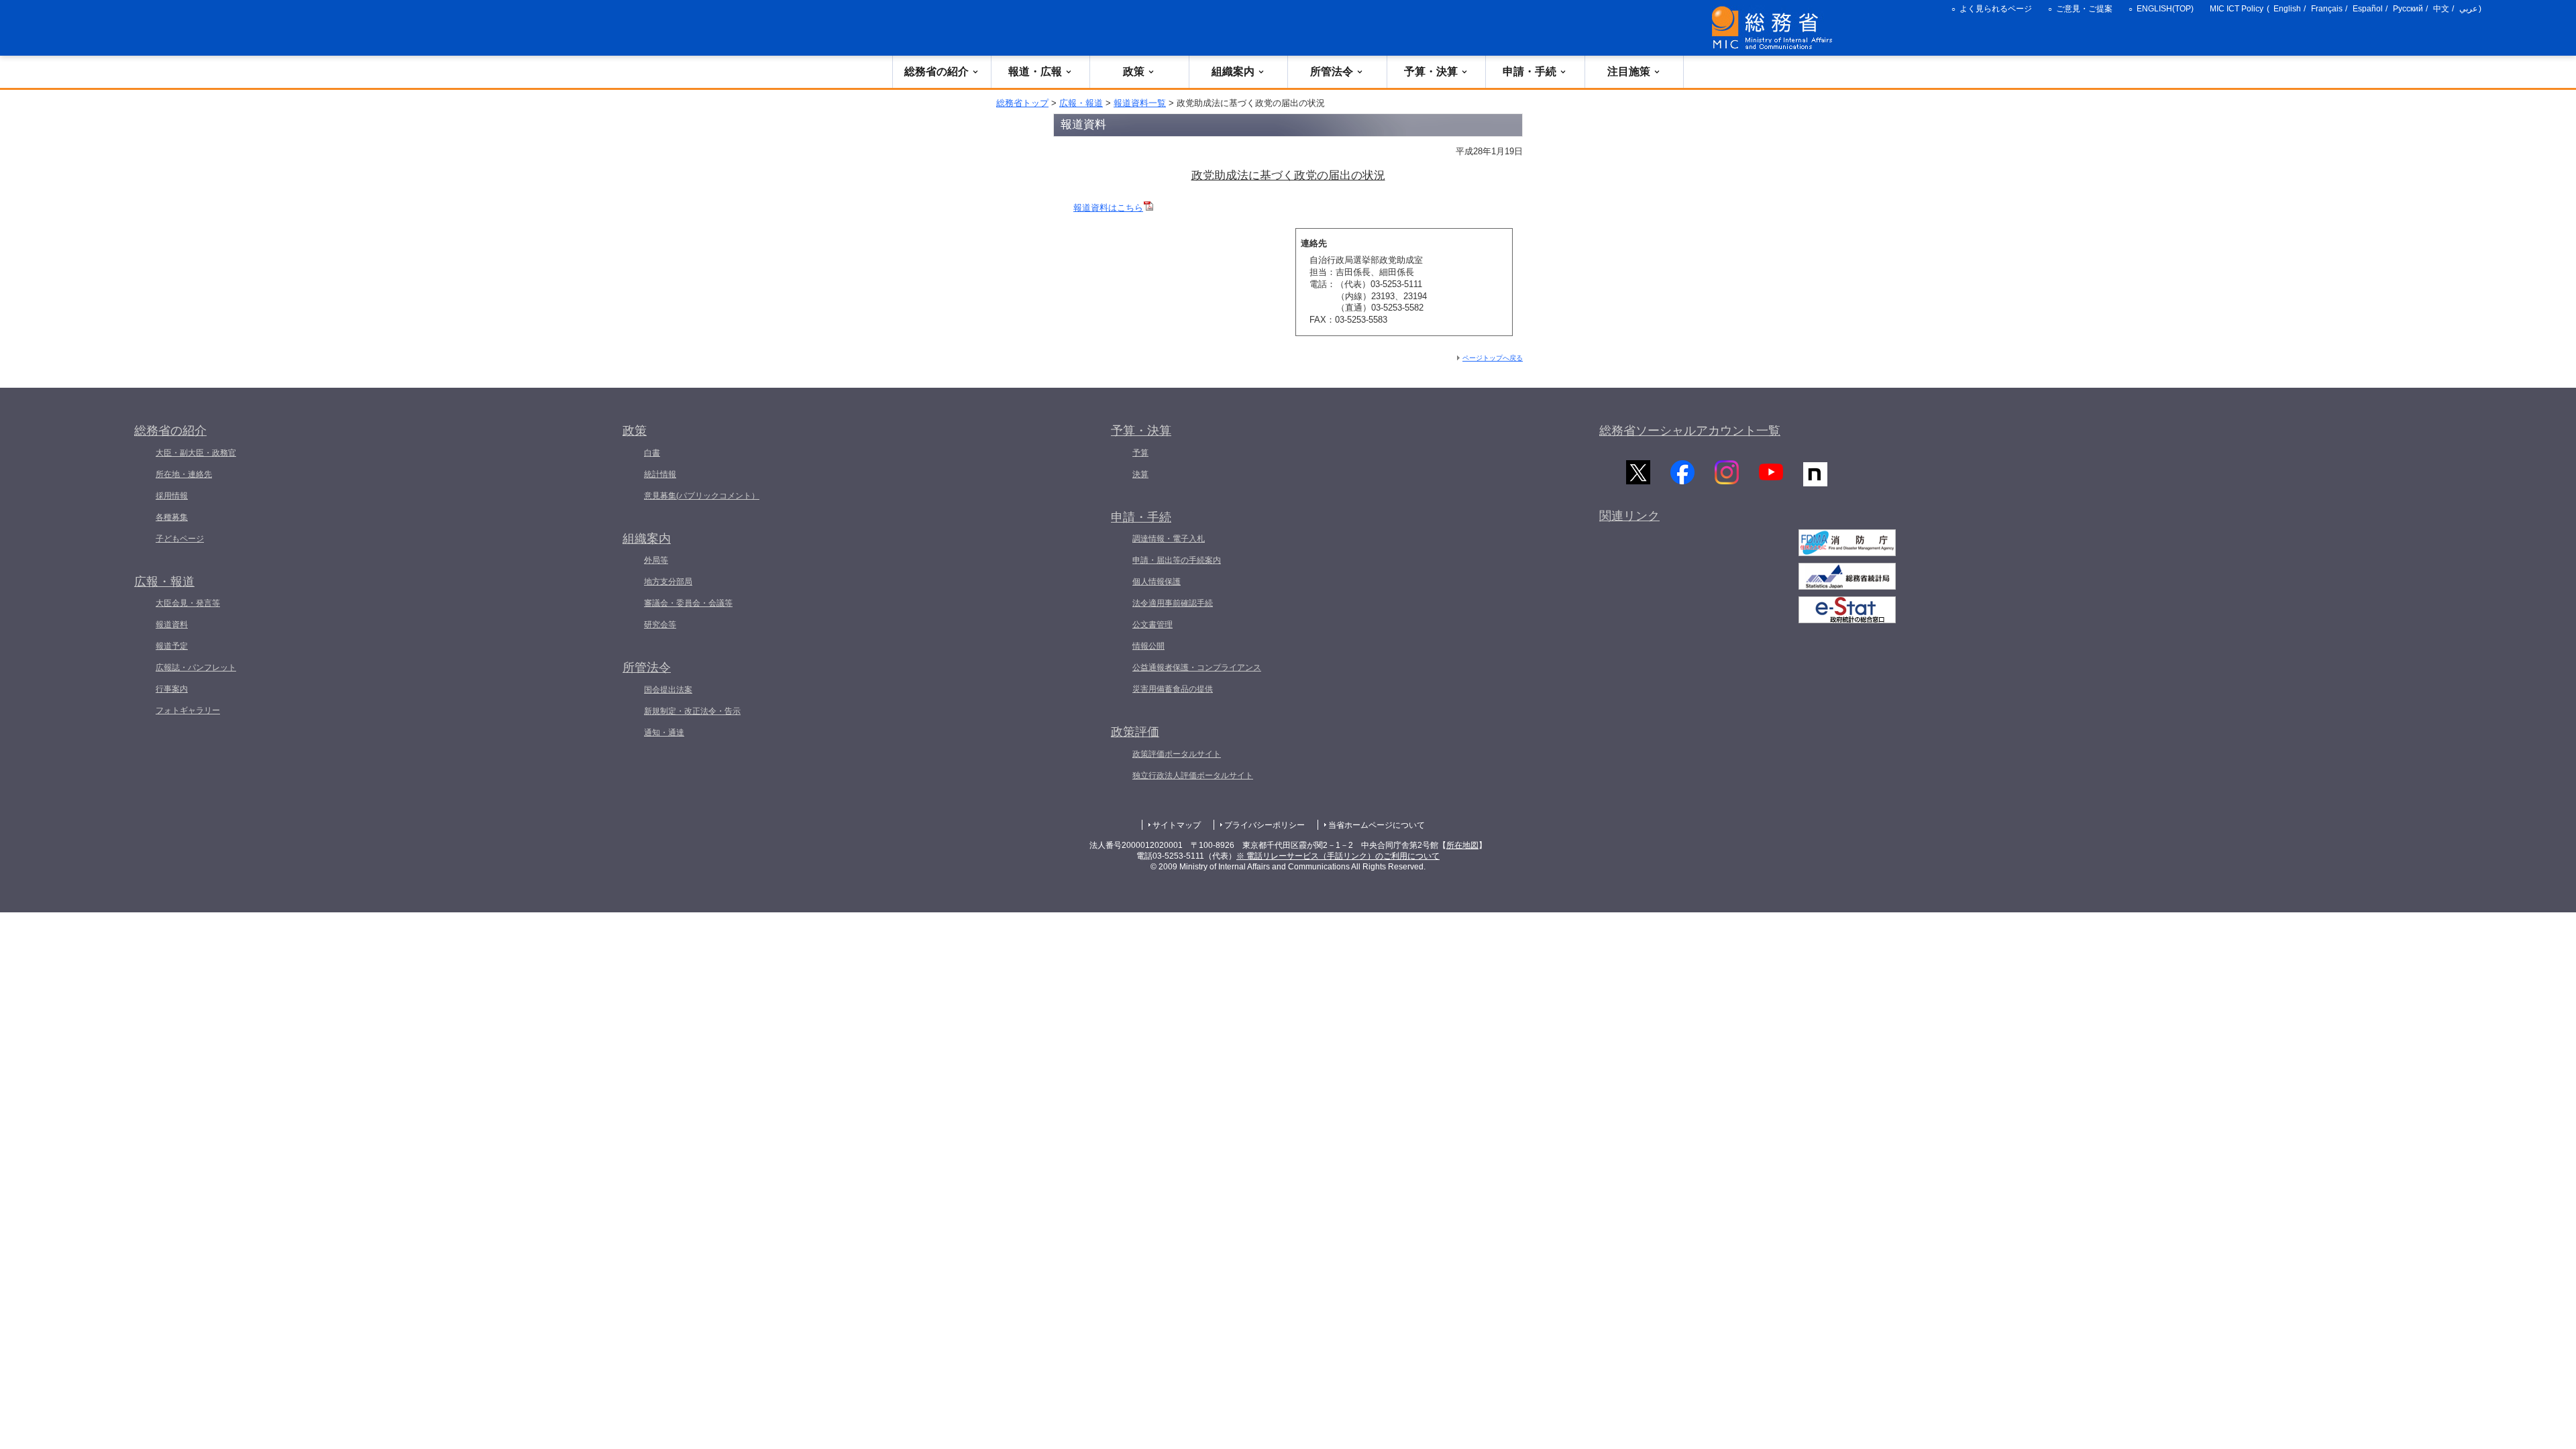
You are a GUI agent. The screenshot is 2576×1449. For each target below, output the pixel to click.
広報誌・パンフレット (196, 667)
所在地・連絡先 (184, 474)
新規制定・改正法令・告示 (692, 711)
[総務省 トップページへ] (1775, 28)
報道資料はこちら (1108, 208)
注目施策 (1629, 71)
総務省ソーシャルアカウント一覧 (1690, 431)
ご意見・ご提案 (2084, 9)
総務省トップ (1022, 103)
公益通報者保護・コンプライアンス (1197, 667)
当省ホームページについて (1377, 825)
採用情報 (172, 496)
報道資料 (172, 625)
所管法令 (1332, 71)
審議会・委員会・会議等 (688, 603)
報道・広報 (1035, 71)
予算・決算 (1431, 71)
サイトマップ (1177, 825)
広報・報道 (1081, 103)
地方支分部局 (668, 582)
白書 (652, 453)
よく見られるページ (1996, 9)
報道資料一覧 (1140, 103)
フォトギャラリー (188, 710)
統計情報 (660, 474)
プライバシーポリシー (1265, 825)
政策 (1134, 71)
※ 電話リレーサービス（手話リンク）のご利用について (1338, 856)
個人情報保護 (1157, 582)
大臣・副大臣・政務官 (196, 453)
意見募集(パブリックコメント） (702, 496)
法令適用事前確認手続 (1173, 603)
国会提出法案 (668, 690)
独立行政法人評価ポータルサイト (1193, 775)
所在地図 (1462, 845)
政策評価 (1135, 732)
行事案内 (172, 689)
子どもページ (180, 539)
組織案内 (1233, 71)
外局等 (656, 560)
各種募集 (172, 517)
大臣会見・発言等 (188, 603)
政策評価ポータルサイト (1177, 754)
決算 (1140, 474)
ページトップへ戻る (1493, 358)
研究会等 (660, 625)
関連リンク (1629, 516)
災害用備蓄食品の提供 (1173, 689)
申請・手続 (1529, 71)
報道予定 (172, 646)
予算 (1140, 453)
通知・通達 (664, 733)
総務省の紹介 (936, 71)
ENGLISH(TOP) (2165, 9)
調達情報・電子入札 (1169, 539)
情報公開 (1148, 646)
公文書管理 (1152, 625)
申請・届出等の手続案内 (1177, 560)
